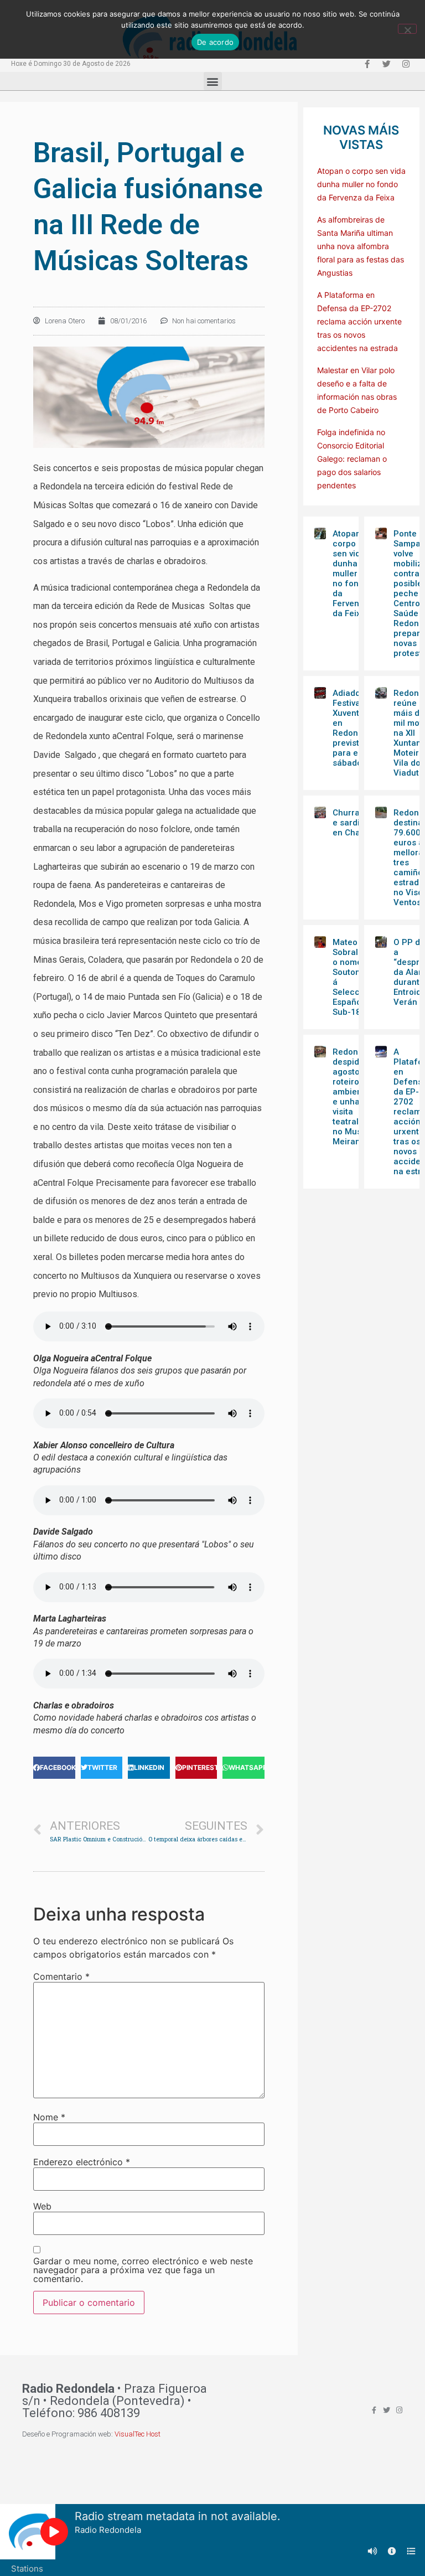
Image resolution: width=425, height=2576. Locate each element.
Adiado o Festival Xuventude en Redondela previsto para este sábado (354, 728)
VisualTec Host (138, 2434)
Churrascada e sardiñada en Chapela (358, 823)
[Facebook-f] (367, 64)
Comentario (61, 1976)
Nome (49, 2117)
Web (42, 2206)
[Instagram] (406, 64)
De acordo (215, 42)
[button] (213, 81)
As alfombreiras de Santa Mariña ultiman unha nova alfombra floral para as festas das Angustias (361, 246)
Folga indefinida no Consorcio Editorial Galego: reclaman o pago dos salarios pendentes (352, 459)
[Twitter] (386, 64)
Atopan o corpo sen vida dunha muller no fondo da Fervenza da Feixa (361, 184)
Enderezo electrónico (82, 2162)
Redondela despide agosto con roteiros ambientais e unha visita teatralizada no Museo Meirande (356, 1097)
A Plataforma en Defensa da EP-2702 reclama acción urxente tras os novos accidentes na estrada (359, 321)
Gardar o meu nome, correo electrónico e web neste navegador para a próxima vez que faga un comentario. (143, 2270)
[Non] (407, 29)
